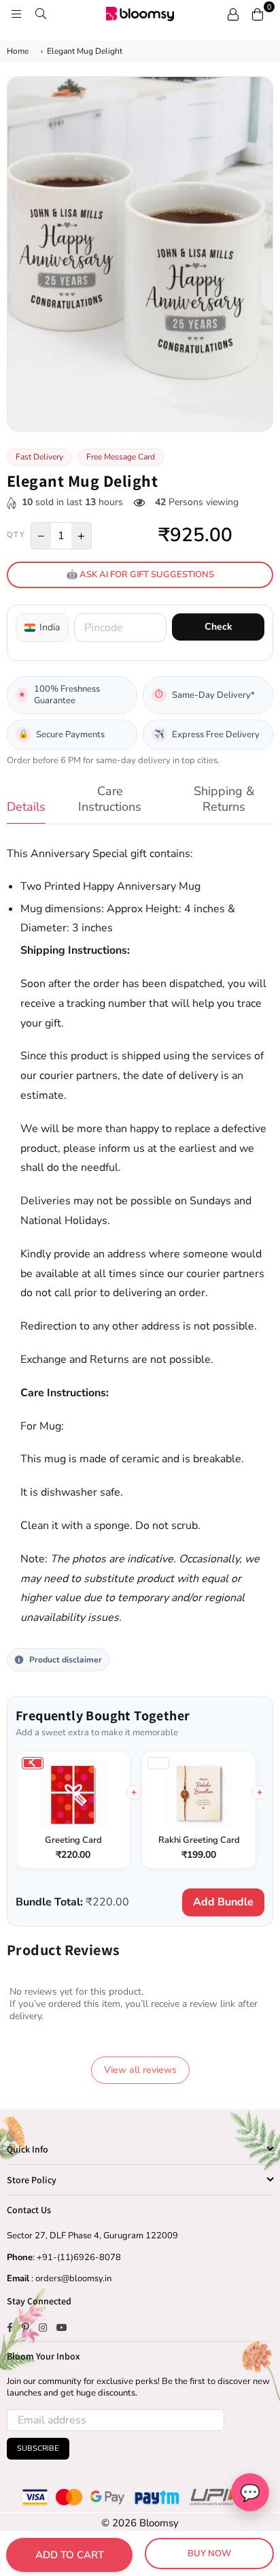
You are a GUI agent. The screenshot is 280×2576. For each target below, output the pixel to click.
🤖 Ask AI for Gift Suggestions (140, 575)
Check (218, 627)
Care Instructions (110, 799)
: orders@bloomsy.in (70, 2279)
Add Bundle (223, 1902)
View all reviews (140, 2070)
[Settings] (233, 14)
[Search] (41, 14)
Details (26, 807)
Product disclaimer (66, 1660)
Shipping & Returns (224, 799)
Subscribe (38, 2448)
